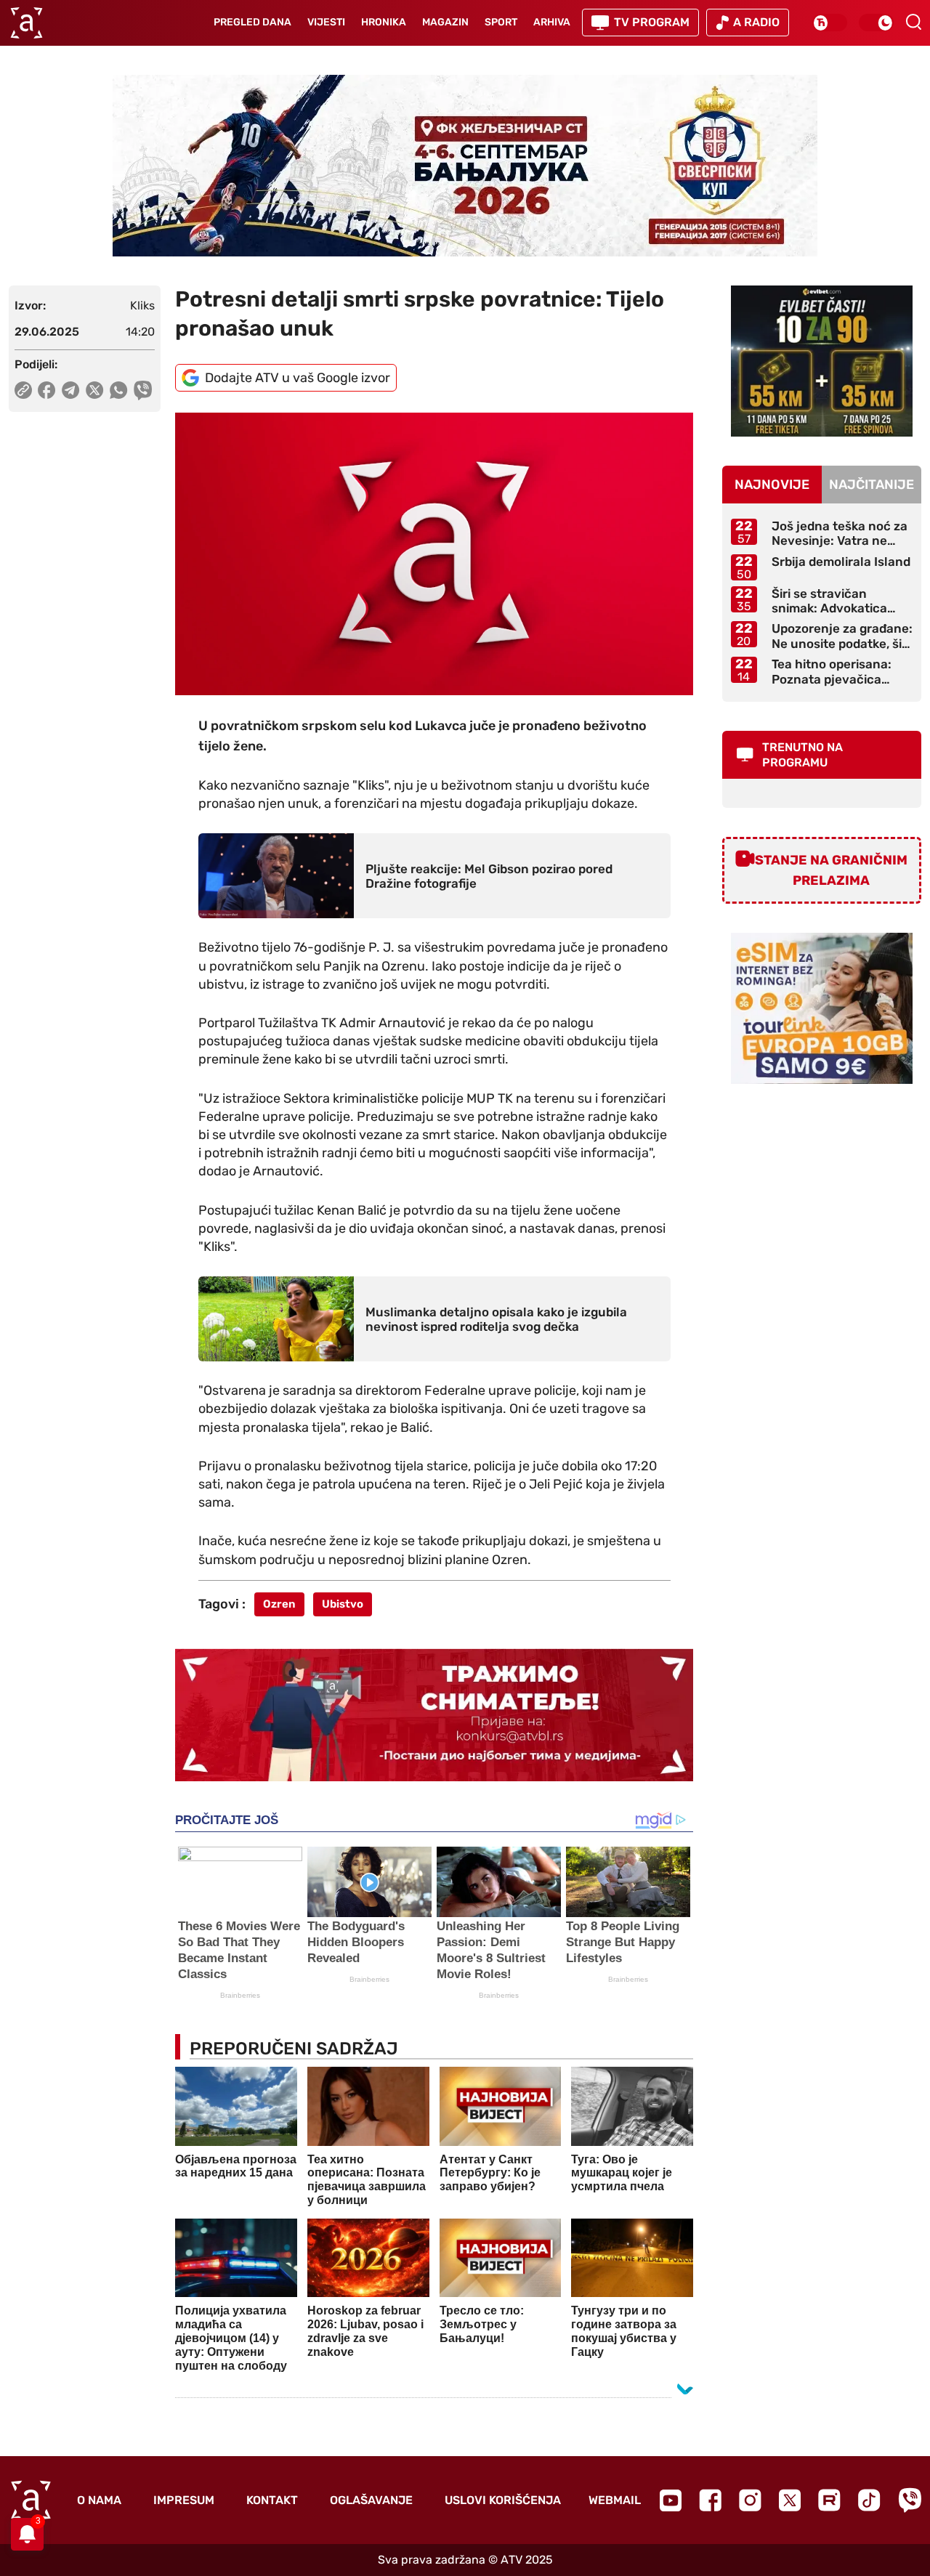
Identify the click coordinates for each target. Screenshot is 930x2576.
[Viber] (910, 2500)
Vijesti (326, 22)
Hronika (384, 22)
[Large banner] (465, 166)
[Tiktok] (869, 2500)
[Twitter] (790, 2500)
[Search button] (913, 22)
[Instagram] (750, 2500)
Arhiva (552, 22)
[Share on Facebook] (47, 390)
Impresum (184, 2500)
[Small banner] (822, 361)
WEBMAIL (615, 2500)
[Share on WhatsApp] (119, 390)
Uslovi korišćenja (503, 2500)
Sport (501, 22)
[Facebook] (710, 2500)
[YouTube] (671, 2500)
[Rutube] (829, 2500)
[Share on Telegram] (71, 390)
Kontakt (272, 2500)
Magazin (445, 22)
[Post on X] (95, 390)
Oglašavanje (371, 2500)
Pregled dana (252, 22)
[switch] (830, 23)
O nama (99, 2500)
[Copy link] (23, 390)
